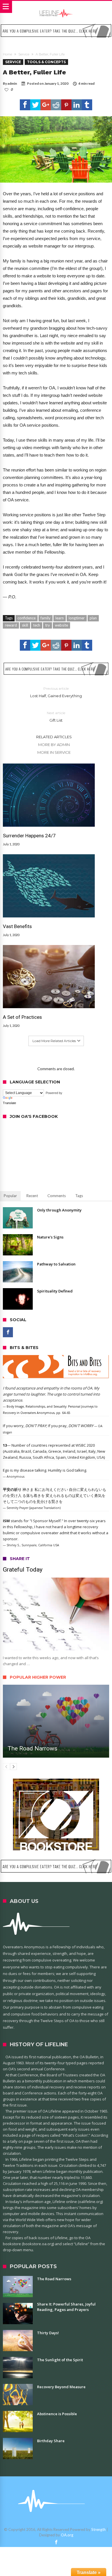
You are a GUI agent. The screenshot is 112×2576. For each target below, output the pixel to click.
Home (7, 54)
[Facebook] (8, 1332)
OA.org (67, 2535)
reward (11, 625)
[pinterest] (66, 105)
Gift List (56, 717)
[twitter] (35, 105)
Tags (79, 1196)
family (46, 618)
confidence (27, 618)
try (48, 625)
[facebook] (25, 105)
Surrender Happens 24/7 (29, 836)
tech (37, 625)
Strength (99, 2529)
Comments (57, 1196)
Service (24, 54)
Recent (32, 1196)
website (61, 625)
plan (93, 618)
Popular (10, 1196)
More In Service (54, 752)
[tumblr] (87, 105)
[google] (46, 105)
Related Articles (54, 737)
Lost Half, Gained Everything (56, 692)
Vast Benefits (17, 926)
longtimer (77, 618)
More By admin (54, 745)
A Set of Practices (22, 1017)
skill (25, 625)
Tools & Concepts (46, 62)
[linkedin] (77, 105)
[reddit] (56, 105)
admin (12, 83)
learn (60, 618)
